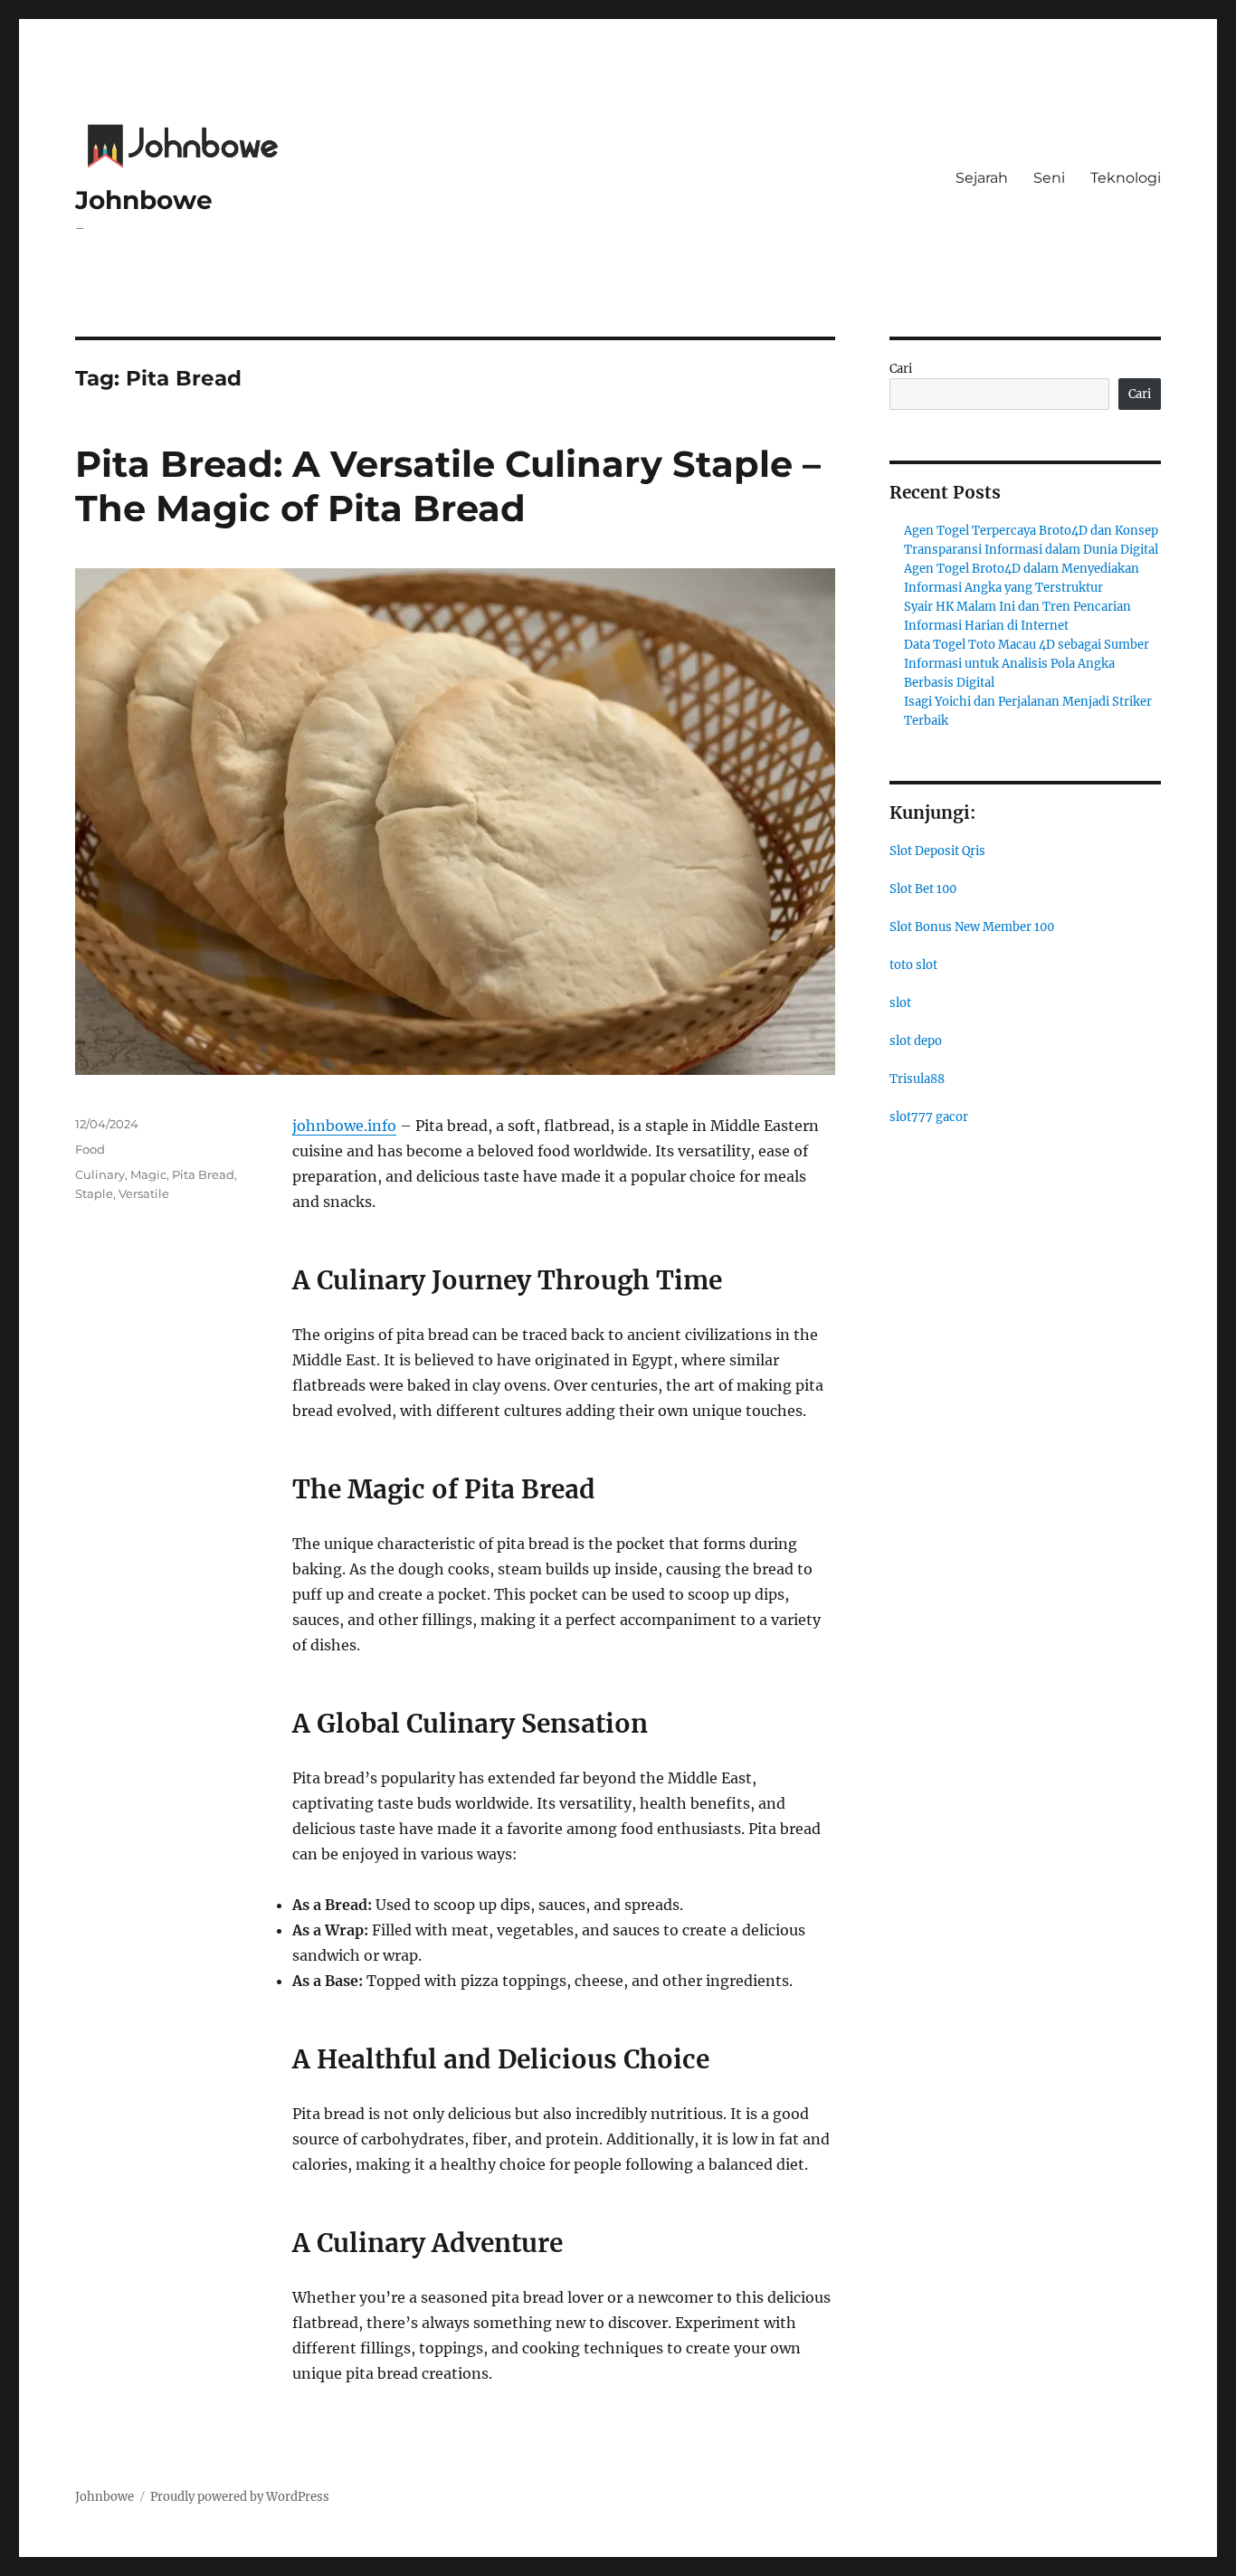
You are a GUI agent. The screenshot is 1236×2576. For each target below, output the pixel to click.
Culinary (100, 1174)
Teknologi (1126, 178)
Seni (1049, 178)
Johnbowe (144, 200)
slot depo (916, 1041)
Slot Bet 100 (923, 889)
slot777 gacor (929, 1117)
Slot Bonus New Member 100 (972, 927)
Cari (901, 369)
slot (900, 1003)
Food (90, 1149)
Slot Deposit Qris (937, 851)
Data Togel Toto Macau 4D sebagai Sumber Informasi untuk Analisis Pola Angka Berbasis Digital (1027, 664)
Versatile (144, 1193)
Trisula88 (917, 1079)
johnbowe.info (344, 1126)
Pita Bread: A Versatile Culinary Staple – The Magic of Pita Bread (448, 486)
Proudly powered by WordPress (240, 2497)
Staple (94, 1193)
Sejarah (982, 178)
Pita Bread (203, 1174)
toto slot (913, 965)
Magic (148, 1174)
